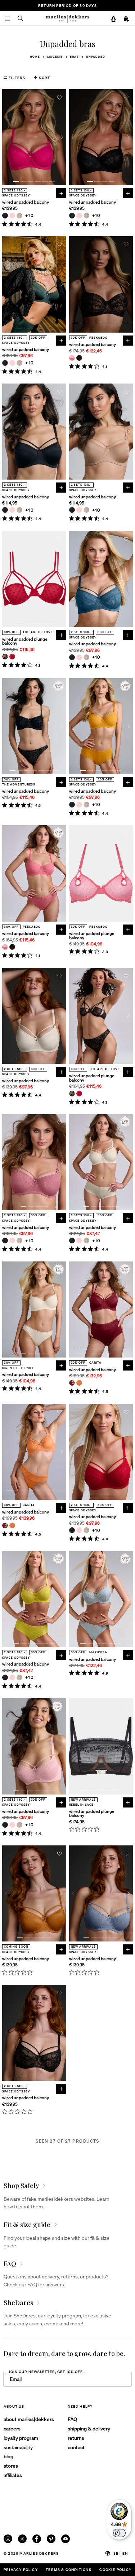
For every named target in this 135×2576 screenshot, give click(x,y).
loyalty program (21, 2438)
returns (76, 2438)
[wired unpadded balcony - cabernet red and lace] (72, 1383)
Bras (74, 57)
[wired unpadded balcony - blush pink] (12, 216)
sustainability (18, 2447)
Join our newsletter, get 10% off (46, 2372)
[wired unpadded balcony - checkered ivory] (19, 216)
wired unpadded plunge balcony (25, 641)
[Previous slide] (6, 137)
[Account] (113, 19)
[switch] (119, 2533)
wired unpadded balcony (26, 202)
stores (11, 2465)
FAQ (72, 2419)
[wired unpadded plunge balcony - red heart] (12, 657)
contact (76, 2447)
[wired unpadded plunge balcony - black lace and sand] (5, 657)
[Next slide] (62, 137)
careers (12, 2428)
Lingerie (55, 57)
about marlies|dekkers (29, 2419)
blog (8, 2456)
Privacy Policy (21, 2569)
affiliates (13, 2475)
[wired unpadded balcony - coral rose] (79, 1383)
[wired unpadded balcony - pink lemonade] (72, 358)
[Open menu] (8, 18)
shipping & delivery (89, 2428)
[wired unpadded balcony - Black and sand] (79, 358)
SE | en (121, 2553)
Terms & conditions (69, 2569)
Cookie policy (115, 2569)
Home (35, 57)
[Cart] (127, 19)
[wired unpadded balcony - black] (5, 216)
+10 (30, 215)
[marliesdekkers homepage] (67, 18)
